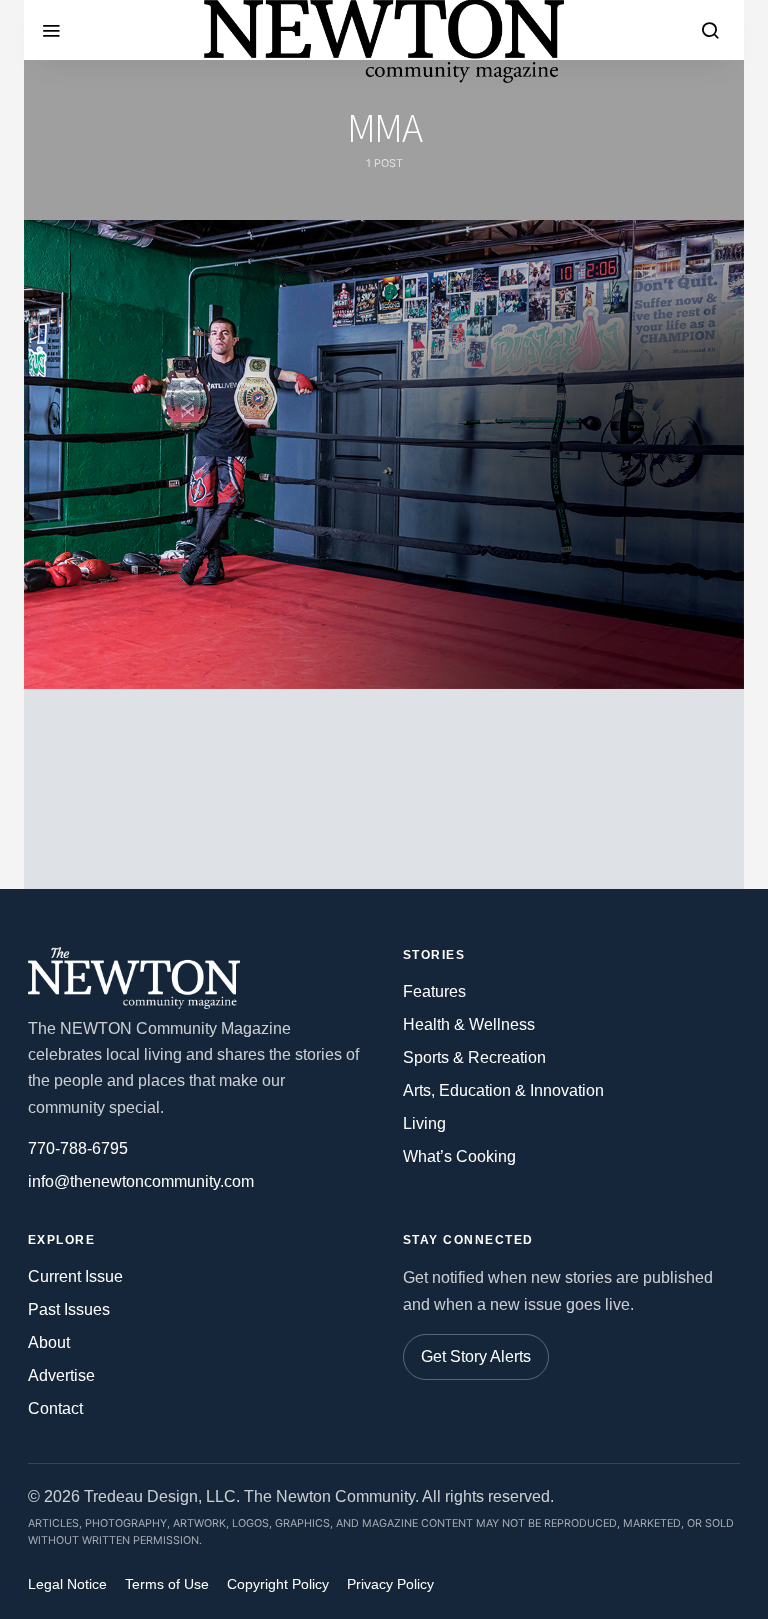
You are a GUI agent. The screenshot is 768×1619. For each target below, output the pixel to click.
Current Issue (75, 1276)
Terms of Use (167, 1584)
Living (424, 1123)
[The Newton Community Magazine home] (143, 978)
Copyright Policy (278, 1584)
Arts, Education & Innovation (503, 1090)
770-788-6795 (78, 1148)
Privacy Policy (390, 1584)
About (49, 1342)
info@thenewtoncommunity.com (141, 1181)
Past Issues (69, 1309)
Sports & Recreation (474, 1057)
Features (434, 991)
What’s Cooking (459, 1156)
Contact (55, 1408)
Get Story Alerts (476, 1356)
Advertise (61, 1375)
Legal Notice (67, 1584)
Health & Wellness (469, 1024)
